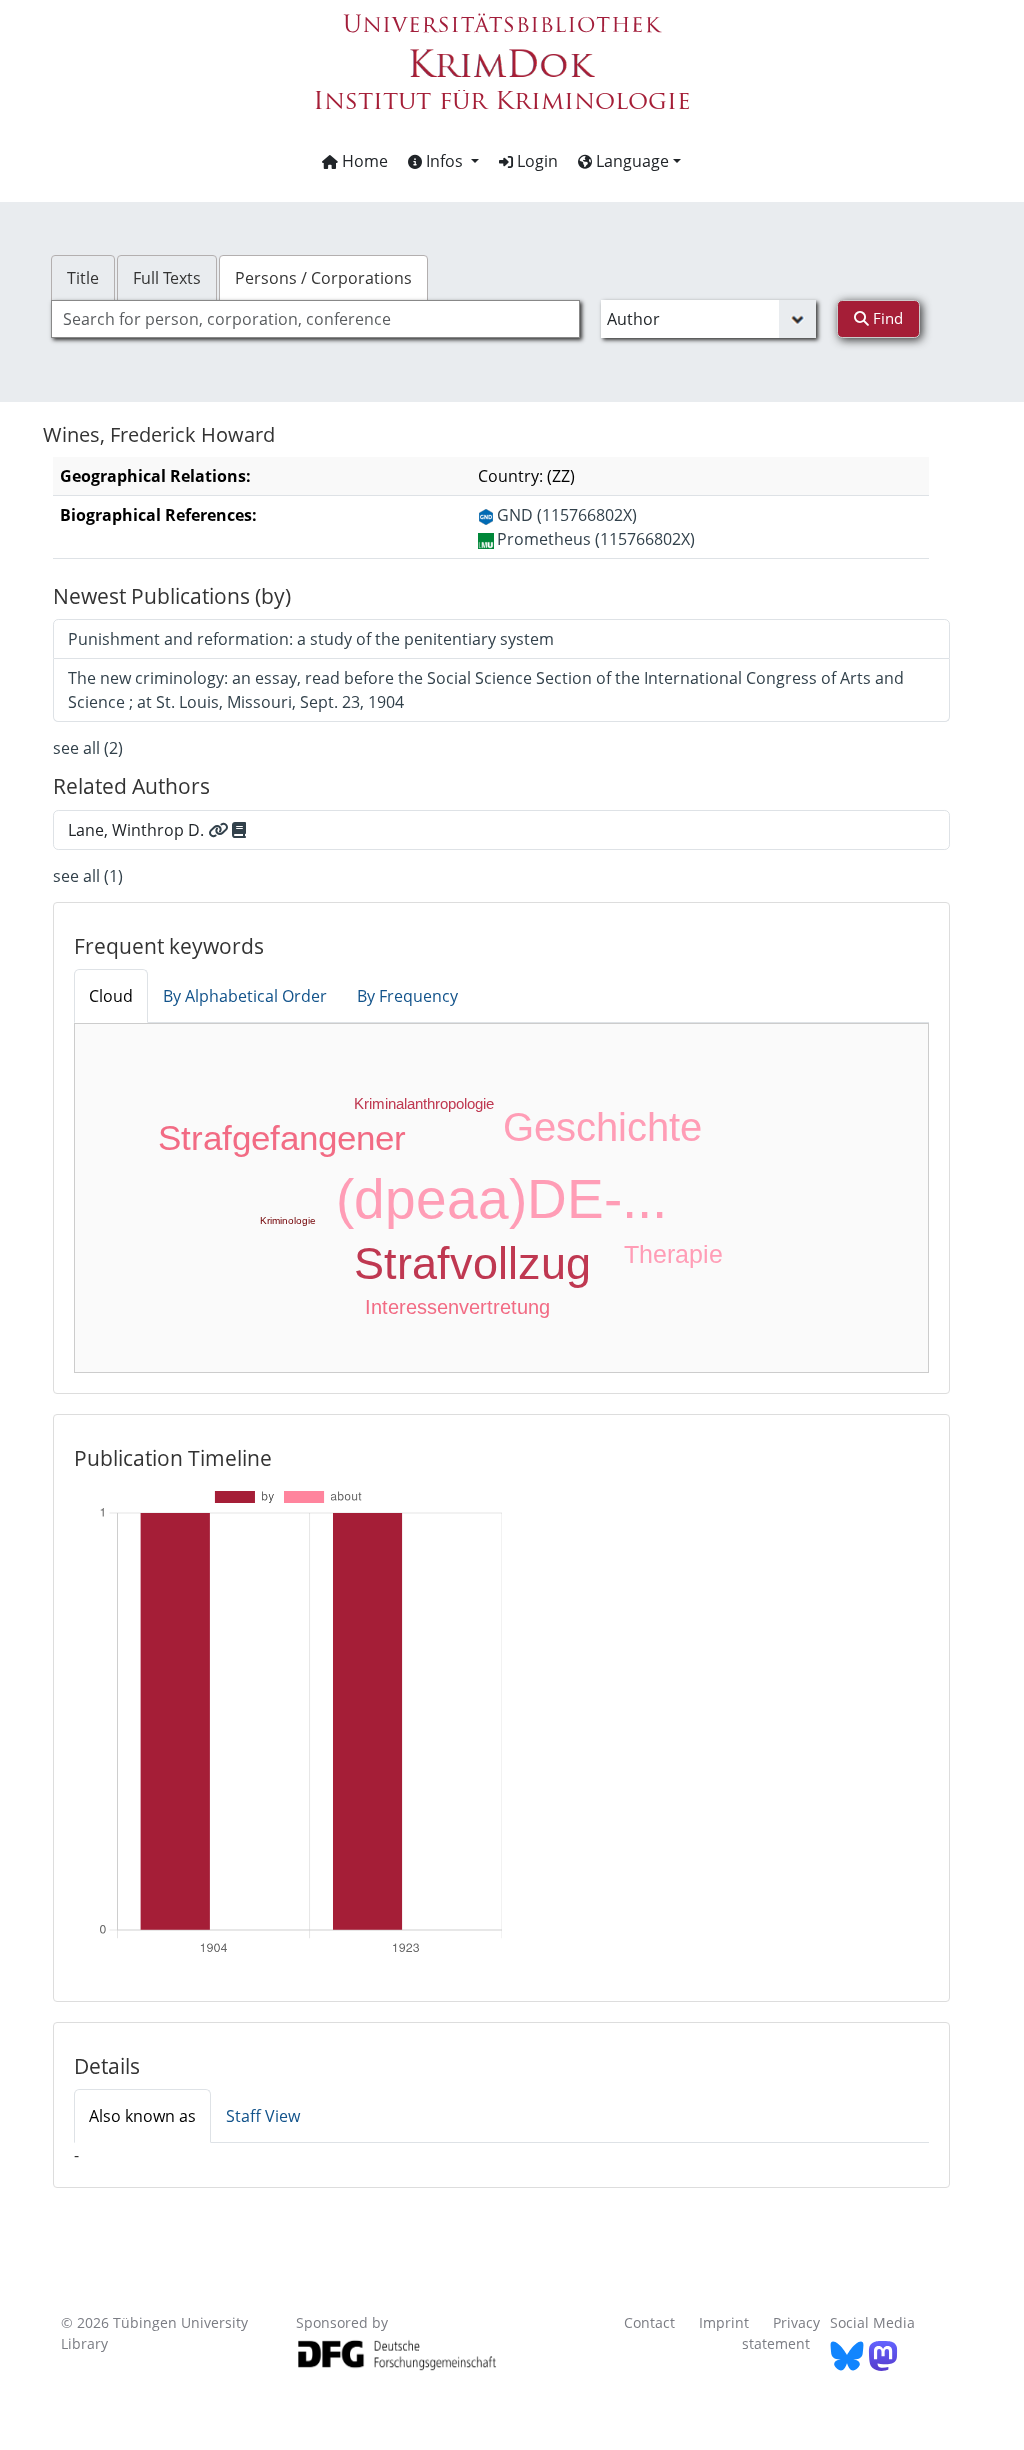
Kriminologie (288, 1220)
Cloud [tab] (111, 996)
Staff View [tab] (263, 2116)
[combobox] (315, 319)
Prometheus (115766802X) (596, 539)
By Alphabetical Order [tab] (245, 996)
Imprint (724, 2322)
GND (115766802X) (567, 515)
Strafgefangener (282, 1137)
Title (83, 278)
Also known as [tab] (142, 2116)
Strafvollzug (472, 1263)
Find (886, 318)
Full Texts (167, 278)
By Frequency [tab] (407, 996)
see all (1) (88, 876)
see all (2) (88, 748)
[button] (443, 161)
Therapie (673, 1254)
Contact (649, 2322)
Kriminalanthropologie (424, 1103)
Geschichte (602, 1127)
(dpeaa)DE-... (501, 1199)
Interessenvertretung (457, 1307)
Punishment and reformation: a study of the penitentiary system (311, 639)
